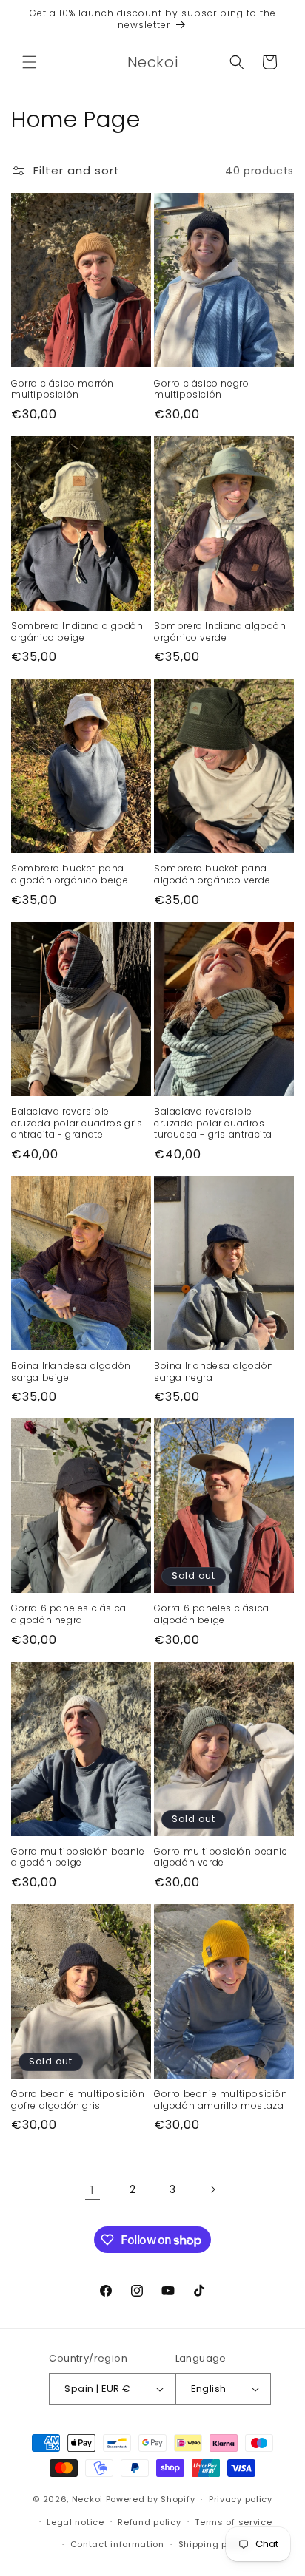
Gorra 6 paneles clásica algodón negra (69, 1614)
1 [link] (93, 2190)
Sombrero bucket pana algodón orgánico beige (70, 874)
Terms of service (233, 2522)
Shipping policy (214, 2544)
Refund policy (149, 2522)
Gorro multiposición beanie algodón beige (78, 1857)
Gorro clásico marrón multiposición (63, 389)
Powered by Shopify (151, 2499)
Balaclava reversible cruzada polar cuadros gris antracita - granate (77, 1123)
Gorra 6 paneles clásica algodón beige (212, 1614)
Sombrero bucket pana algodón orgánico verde (212, 874)
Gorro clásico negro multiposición (201, 389)
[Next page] (212, 2189)
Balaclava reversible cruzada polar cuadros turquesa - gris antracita (213, 1123)
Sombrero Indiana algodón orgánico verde (220, 632)
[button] (30, 62)
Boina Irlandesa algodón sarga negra (214, 1372)
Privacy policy (241, 2499)
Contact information (117, 2544)
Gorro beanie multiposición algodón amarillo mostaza (221, 2100)
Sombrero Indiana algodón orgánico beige (77, 632)
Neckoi (87, 2499)
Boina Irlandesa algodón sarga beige (71, 1372)
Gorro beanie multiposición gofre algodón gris (78, 2100)
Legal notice (75, 2522)
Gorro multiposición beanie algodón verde (221, 1857)
